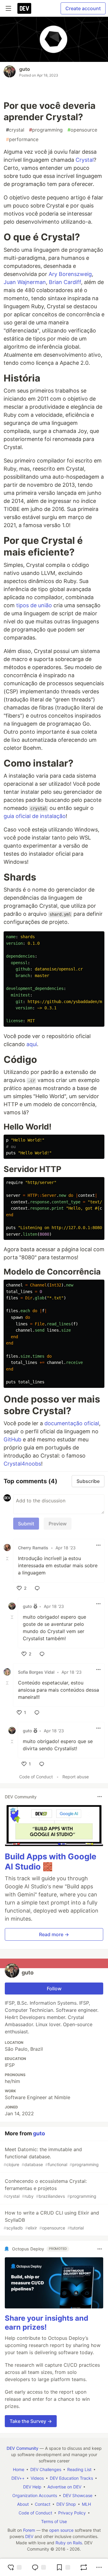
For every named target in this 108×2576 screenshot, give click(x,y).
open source (61, 2530)
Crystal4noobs (22, 1464)
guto (25, 69)
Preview (58, 1524)
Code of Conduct (36, 1777)
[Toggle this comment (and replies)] (8, 1558)
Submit (26, 1524)
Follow (54, 1989)
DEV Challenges (46, 2469)
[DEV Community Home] (24, 8)
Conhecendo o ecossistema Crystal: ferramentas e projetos (50, 2188)
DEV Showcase (78, 2495)
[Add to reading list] (63, 2567)
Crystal (85, 160)
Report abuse (76, 1777)
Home (19, 2469)
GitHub (12, 1439)
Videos (37, 2478)
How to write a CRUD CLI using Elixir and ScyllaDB (51, 2220)
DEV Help (32, 2487)
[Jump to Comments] (39, 2567)
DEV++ (18, 2478)
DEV (29, 2536)
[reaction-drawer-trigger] (14, 2567)
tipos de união (34, 605)
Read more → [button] (54, 1934)
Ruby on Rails (69, 2543)
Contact (43, 2504)
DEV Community (22, 2448)
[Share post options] (99, 2567)
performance (22, 139)
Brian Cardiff (65, 282)
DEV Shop (66, 2504)
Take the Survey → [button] (31, 2421)
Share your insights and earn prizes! (46, 2323)
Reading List (79, 2469)
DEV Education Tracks (71, 2478)
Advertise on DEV (64, 2487)
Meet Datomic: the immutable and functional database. (51, 2157)
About (23, 2504)
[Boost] (84, 2567)
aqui (32, 1044)
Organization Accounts (35, 2495)
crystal (15, 130)
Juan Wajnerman (25, 282)
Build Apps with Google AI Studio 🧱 (51, 1862)
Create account (83, 8)
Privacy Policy (72, 2513)
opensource (82, 130)
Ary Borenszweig (70, 274)
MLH (86, 2504)
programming (46, 130)
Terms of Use (54, 2521)
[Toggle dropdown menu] (98, 1545)
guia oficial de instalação (35, 816)
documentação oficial (72, 1423)
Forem (29, 2530)
